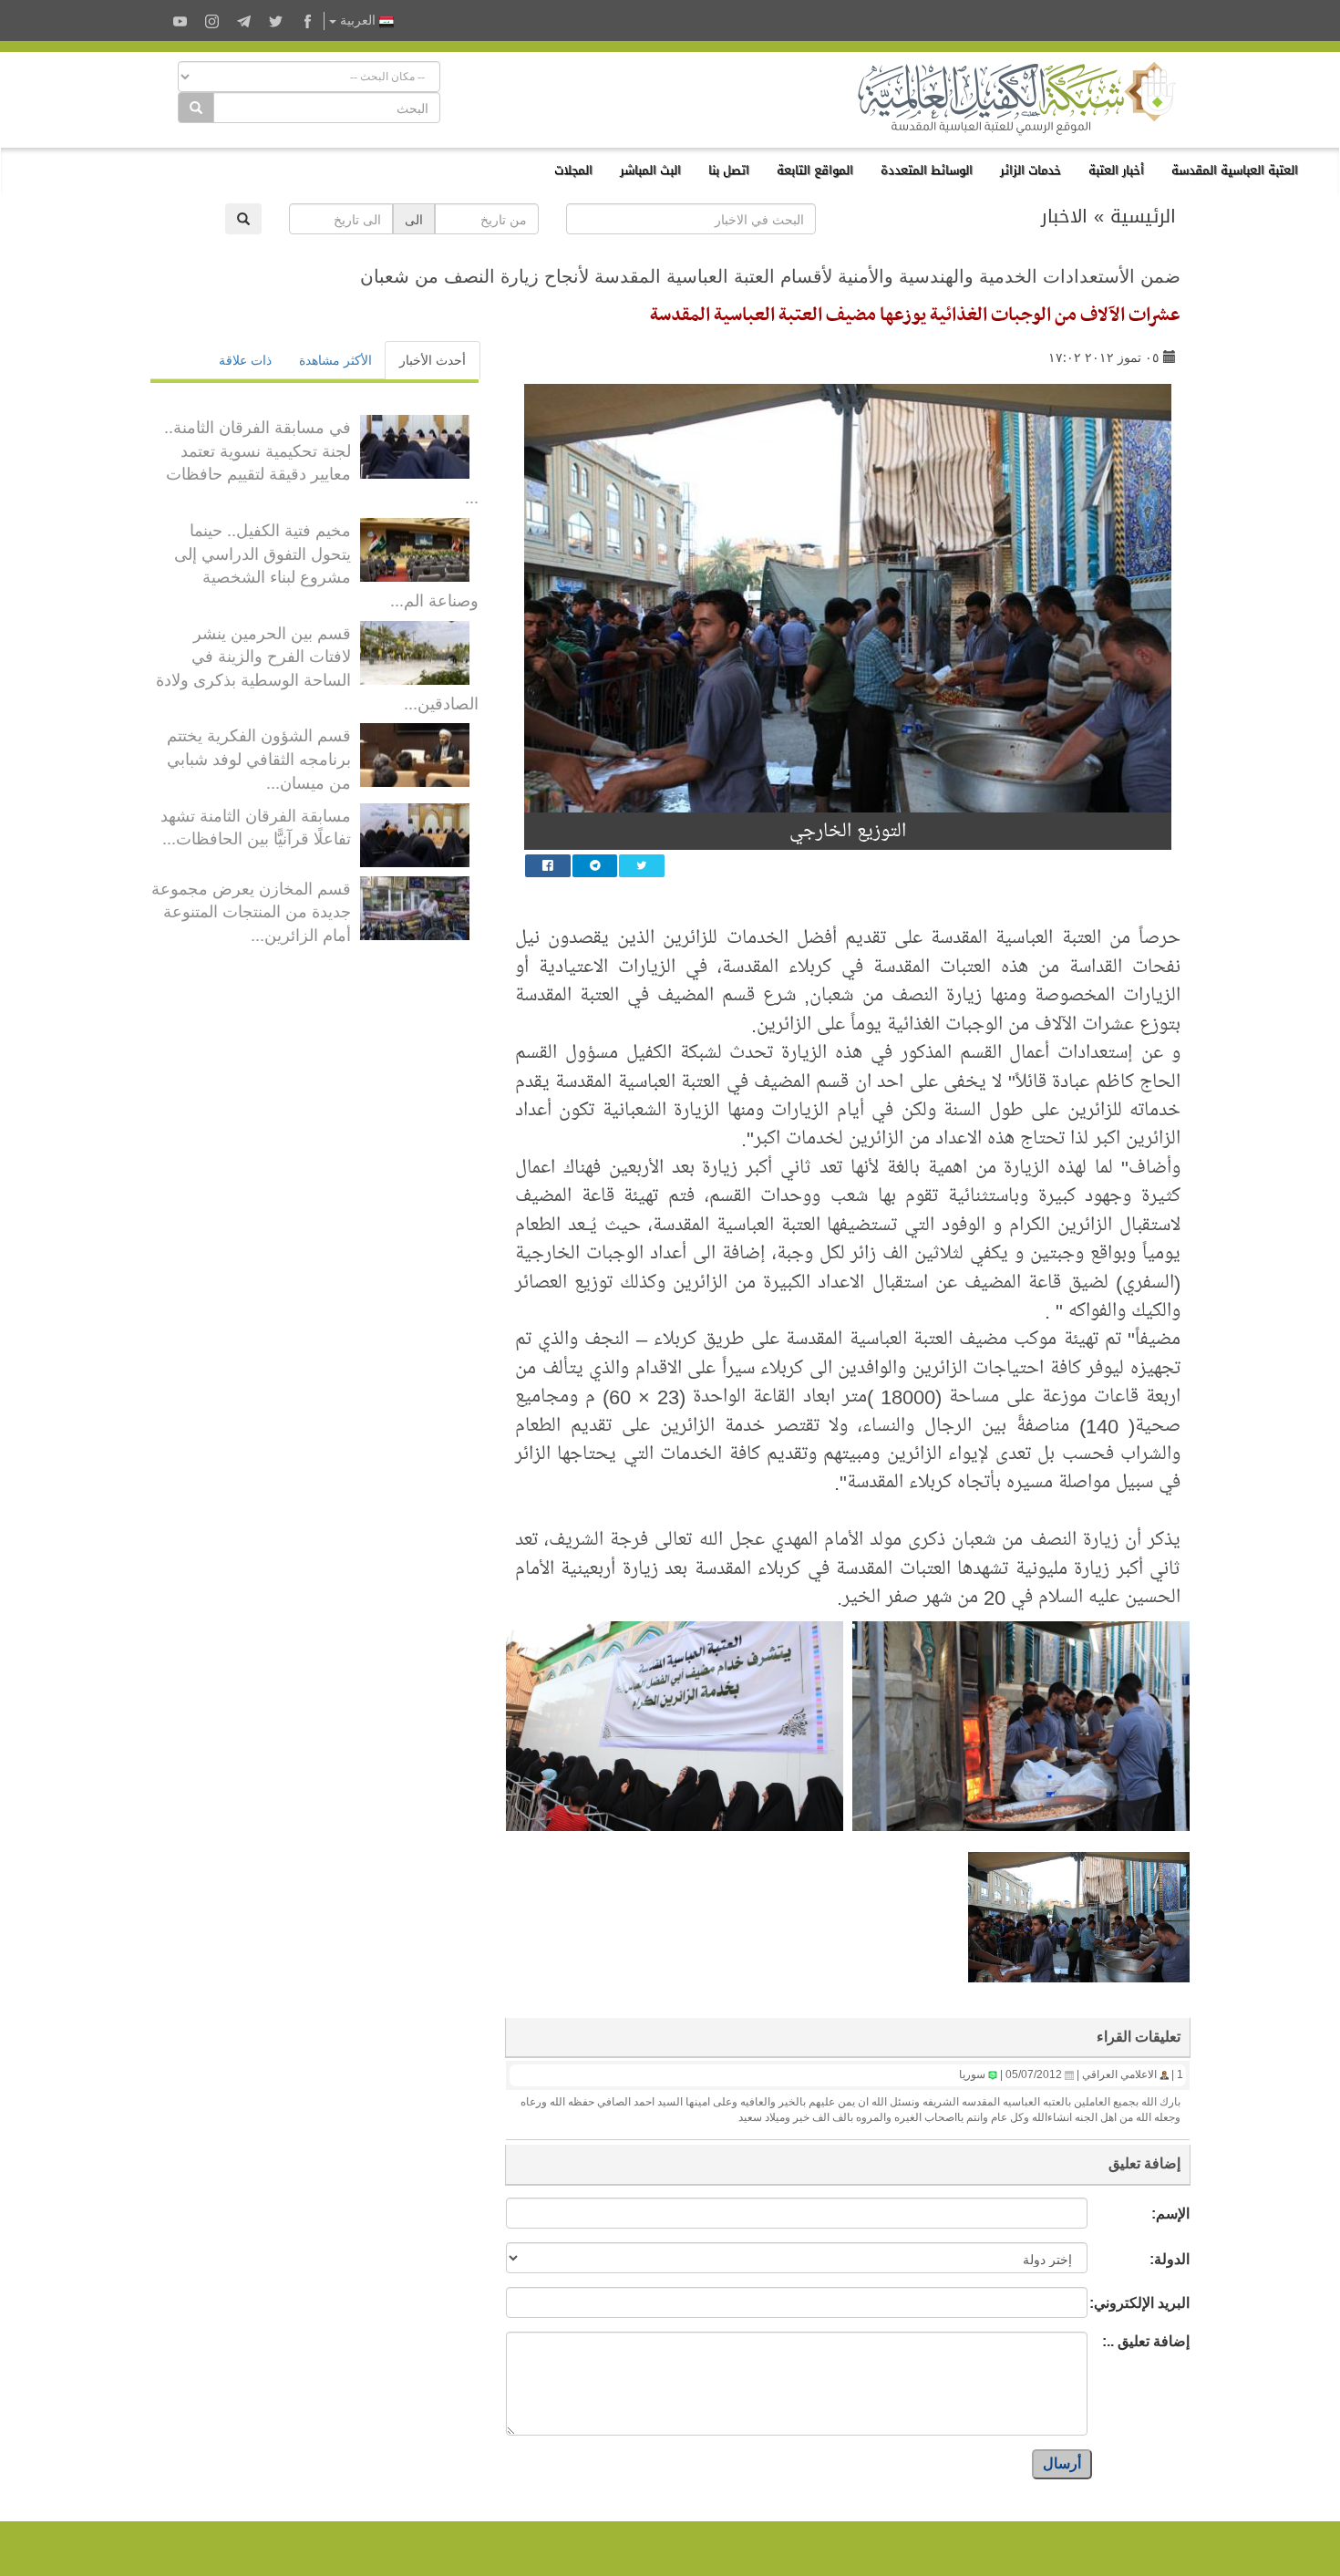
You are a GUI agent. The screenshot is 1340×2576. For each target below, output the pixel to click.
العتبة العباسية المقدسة (1235, 170)
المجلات (573, 170)
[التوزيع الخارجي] (848, 598)
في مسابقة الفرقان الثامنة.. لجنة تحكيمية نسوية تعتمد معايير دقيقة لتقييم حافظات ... (321, 461)
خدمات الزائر (1031, 170)
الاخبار (1064, 216)
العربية (358, 21)
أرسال (1062, 2463)
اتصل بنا (729, 170)
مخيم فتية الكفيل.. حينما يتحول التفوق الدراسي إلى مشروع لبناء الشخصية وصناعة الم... (326, 564)
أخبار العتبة (1116, 170)
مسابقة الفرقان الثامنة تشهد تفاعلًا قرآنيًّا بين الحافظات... (256, 826)
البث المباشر (650, 170)
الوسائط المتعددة (927, 170)
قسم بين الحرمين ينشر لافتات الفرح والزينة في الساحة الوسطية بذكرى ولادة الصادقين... (317, 667)
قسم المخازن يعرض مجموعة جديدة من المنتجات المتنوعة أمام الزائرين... (251, 910)
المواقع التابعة (815, 170)
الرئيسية (1143, 216)
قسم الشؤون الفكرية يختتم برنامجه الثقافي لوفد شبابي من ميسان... (259, 757)
